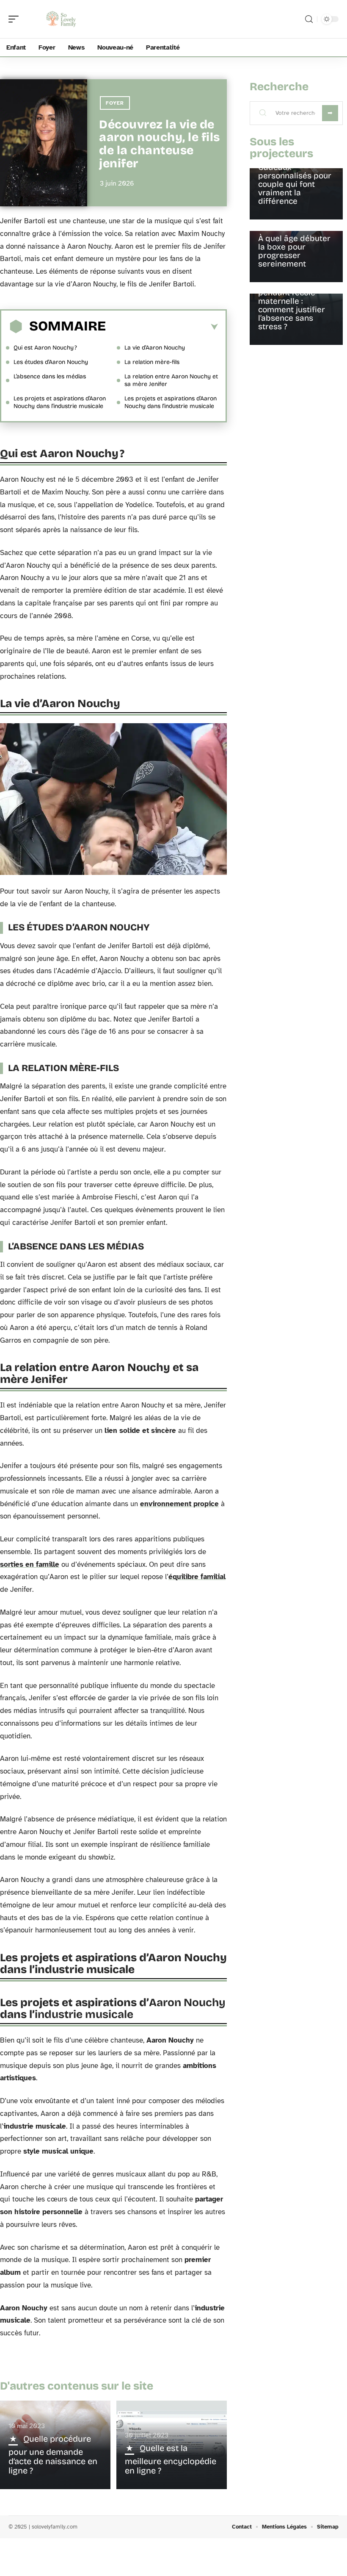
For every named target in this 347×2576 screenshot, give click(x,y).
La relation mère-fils (152, 362)
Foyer (115, 103)
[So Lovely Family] (61, 19)
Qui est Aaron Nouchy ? (45, 348)
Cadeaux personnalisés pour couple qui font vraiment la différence (295, 184)
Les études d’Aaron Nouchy (51, 362)
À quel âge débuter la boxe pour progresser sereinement (294, 251)
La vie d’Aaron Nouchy (155, 348)
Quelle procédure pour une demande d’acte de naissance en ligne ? (53, 2455)
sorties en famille (30, 1564)
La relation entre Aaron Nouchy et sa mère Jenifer (171, 380)
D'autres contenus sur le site (77, 2386)
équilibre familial (197, 1577)
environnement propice (179, 1504)
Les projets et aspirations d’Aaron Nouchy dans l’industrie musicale (60, 402)
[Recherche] (309, 19)
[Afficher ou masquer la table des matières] (162, 327)
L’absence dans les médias (50, 376)
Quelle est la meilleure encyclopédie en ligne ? (171, 2459)
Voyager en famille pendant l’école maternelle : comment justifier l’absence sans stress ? (293, 305)
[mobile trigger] (16, 19)
